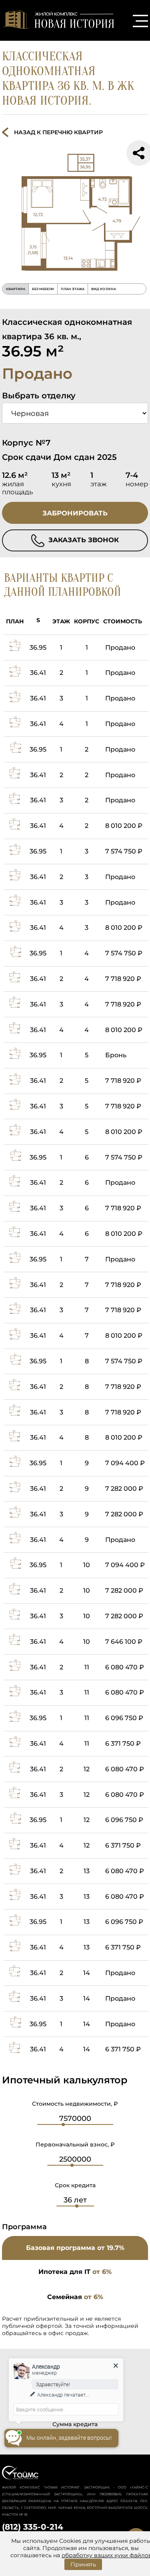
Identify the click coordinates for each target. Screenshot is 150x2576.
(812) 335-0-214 (33, 2527)
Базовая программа (75, 2248)
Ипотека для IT (75, 2272)
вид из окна (104, 289)
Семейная (75, 2297)
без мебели (43, 289)
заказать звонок (83, 540)
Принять (83, 2564)
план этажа (73, 289)
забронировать (75, 513)
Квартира (16, 289)
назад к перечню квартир (58, 132)
